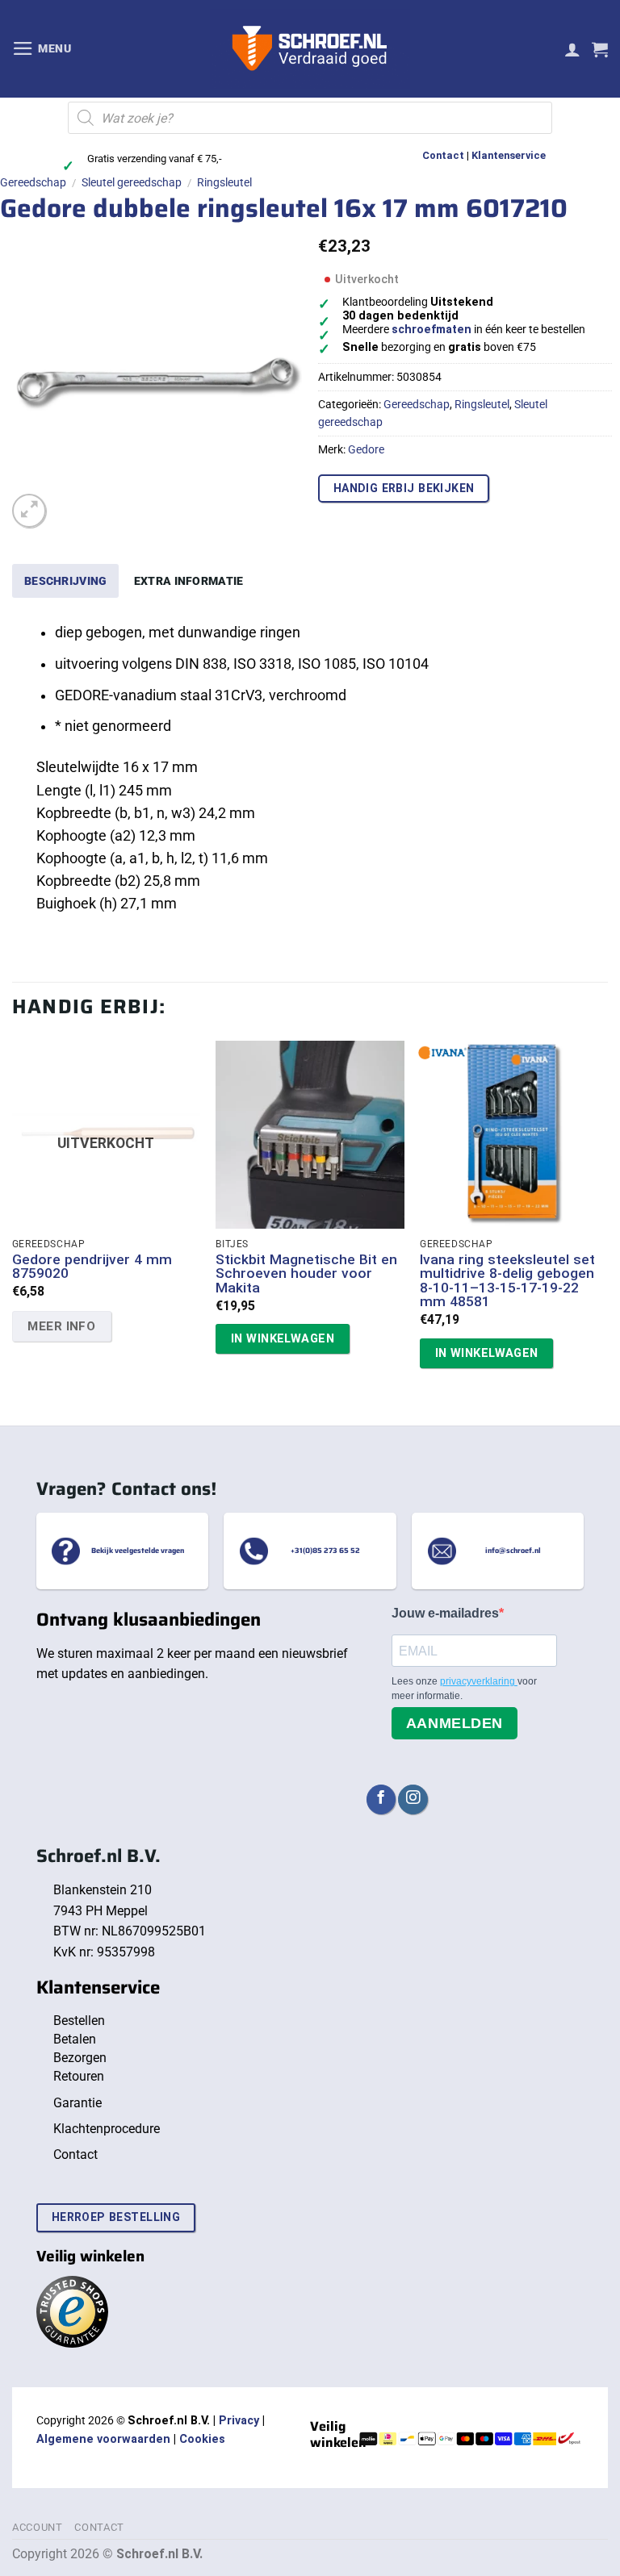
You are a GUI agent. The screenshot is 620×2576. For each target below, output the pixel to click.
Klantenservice (509, 155)
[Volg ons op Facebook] (381, 1799)
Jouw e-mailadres (445, 1613)
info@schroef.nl (513, 1551)
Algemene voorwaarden (103, 2439)
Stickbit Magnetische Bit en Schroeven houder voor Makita (306, 1274)
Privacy (239, 2421)
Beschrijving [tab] (65, 581)
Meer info (61, 1326)
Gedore (366, 449)
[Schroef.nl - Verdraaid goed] (310, 49)
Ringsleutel (224, 182)
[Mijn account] (572, 49)
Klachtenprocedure (107, 2129)
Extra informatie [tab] (189, 581)
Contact (443, 155)
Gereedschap (33, 182)
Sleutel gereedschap (132, 182)
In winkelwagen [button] (283, 1338)
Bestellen (79, 2021)
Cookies (202, 2439)
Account (38, 2527)
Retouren (79, 2076)
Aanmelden (455, 1723)
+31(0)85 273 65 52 (325, 1551)
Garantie (77, 2103)
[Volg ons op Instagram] (413, 1799)
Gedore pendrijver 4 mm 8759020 (92, 1267)
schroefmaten (431, 330)
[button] (42, 48)
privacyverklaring (479, 1681)
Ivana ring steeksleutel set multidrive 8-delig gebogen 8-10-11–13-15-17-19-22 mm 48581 (507, 1281)
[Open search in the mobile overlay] (310, 118)
